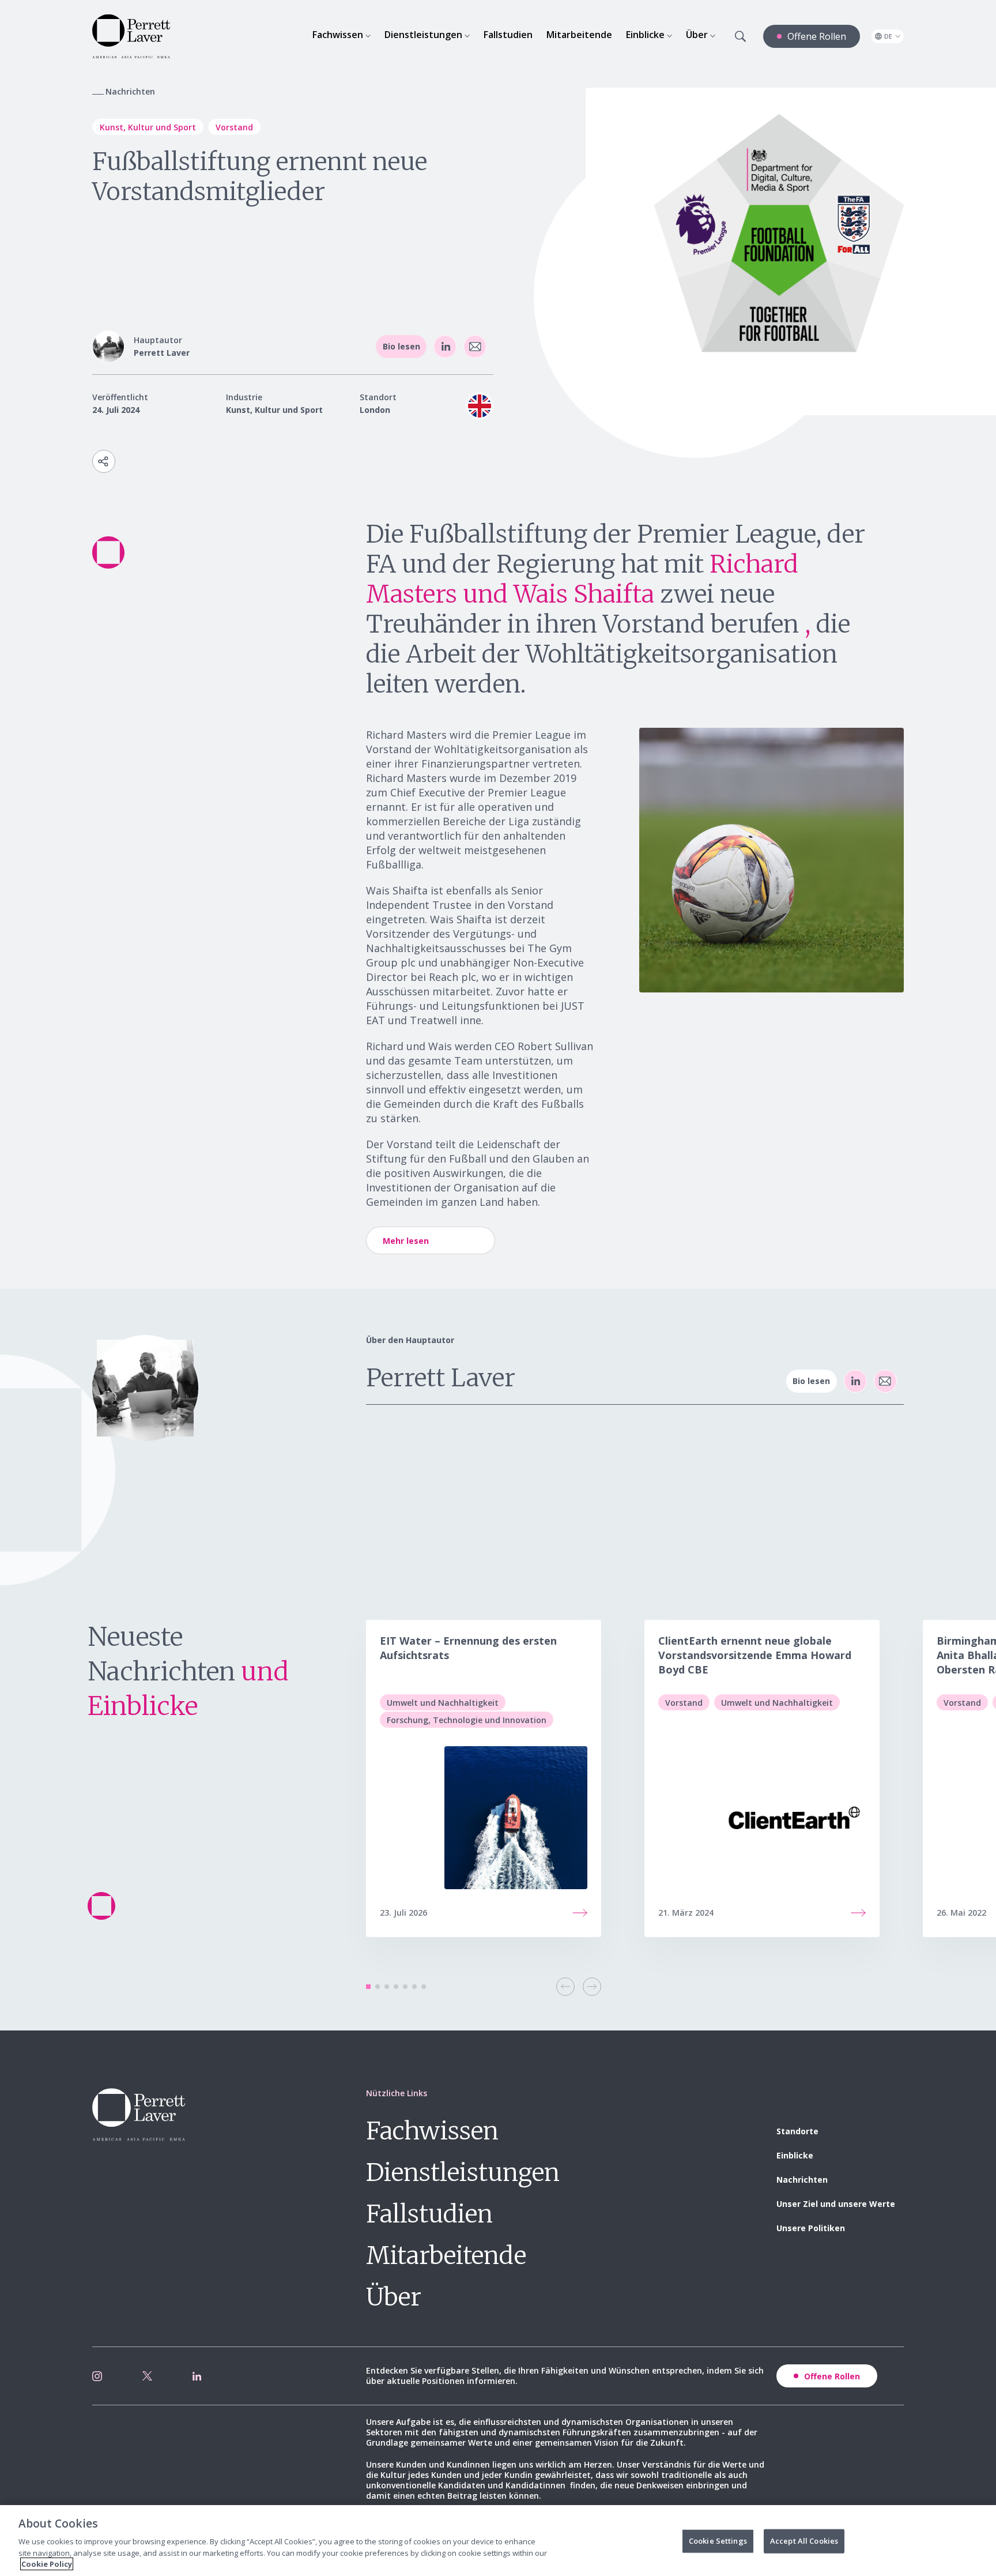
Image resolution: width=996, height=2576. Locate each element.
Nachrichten (802, 2180)
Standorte (797, 2131)
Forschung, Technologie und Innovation (467, 1720)
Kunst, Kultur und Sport (148, 127)
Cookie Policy (47, 2564)
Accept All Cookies (804, 2541)
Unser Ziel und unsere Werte (836, 2204)
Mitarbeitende (446, 2255)
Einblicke (795, 2155)
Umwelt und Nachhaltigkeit (443, 1703)
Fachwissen (432, 2131)
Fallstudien (429, 2214)
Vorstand (234, 127)
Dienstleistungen (463, 2172)
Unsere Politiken (811, 2228)
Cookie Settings (718, 2541)
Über (394, 2297)
